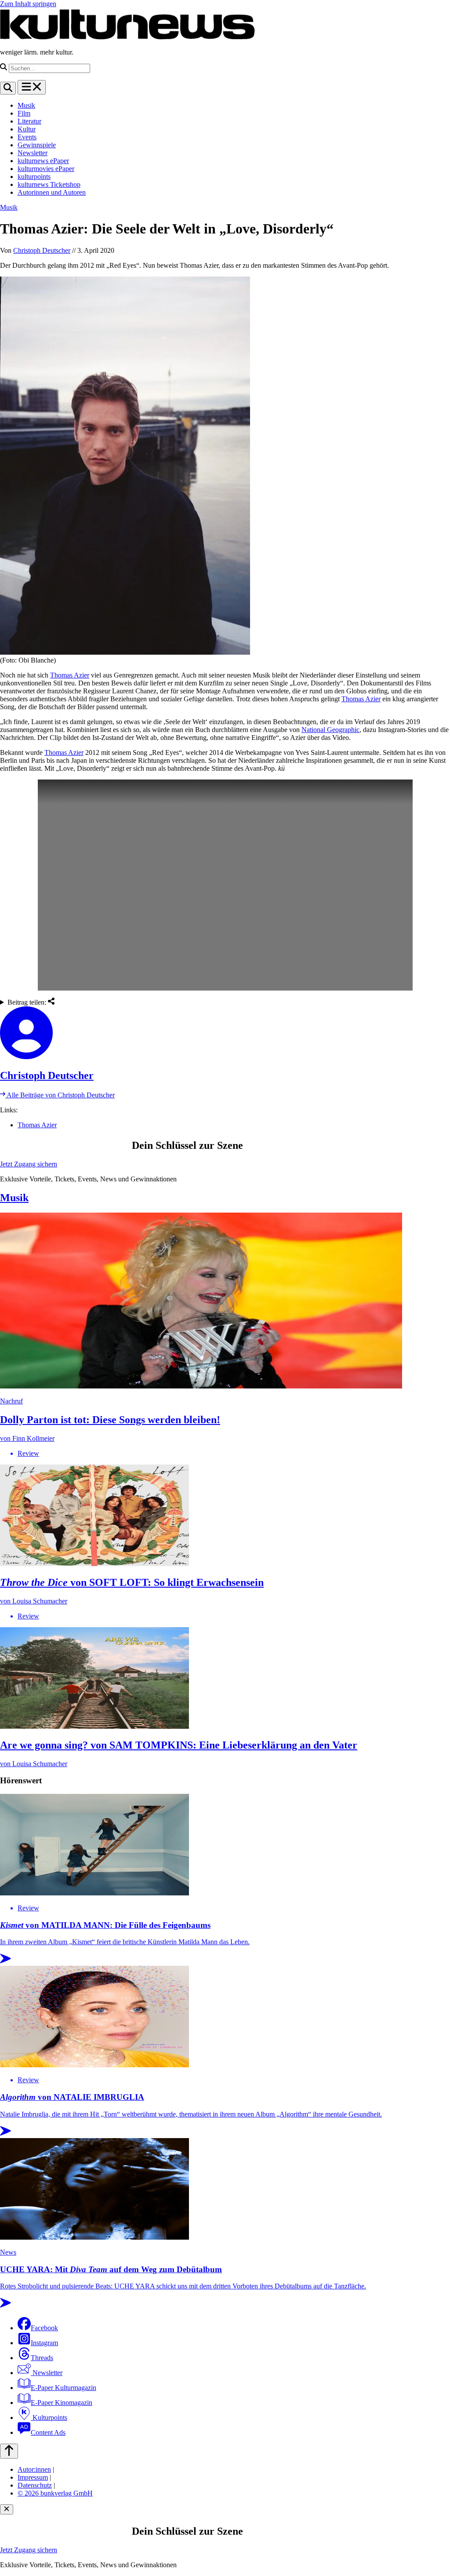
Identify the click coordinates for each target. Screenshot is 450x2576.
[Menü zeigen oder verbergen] (32, 87)
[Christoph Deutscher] (225, 1034)
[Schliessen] (7, 2509)
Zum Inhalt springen (28, 4)
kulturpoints (34, 177)
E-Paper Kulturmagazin (64, 2388)
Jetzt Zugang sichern (29, 1164)
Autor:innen (34, 2469)
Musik (26, 105)
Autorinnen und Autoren (52, 192)
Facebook (44, 2328)
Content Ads (48, 2432)
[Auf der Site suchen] (8, 88)
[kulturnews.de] (127, 37)
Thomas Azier (70, 675)
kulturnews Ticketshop (49, 184)
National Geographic (330, 730)
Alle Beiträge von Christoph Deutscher (60, 1095)
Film (24, 113)
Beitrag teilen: (28, 1002)
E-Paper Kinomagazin (62, 2403)
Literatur (29, 121)
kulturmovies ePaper (46, 169)
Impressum (33, 2477)
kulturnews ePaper (43, 161)
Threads (42, 2358)
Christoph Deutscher (42, 250)
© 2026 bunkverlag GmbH (55, 2493)
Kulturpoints (49, 2418)
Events (27, 137)
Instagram (44, 2343)
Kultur (27, 129)
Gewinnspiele (37, 145)
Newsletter (33, 153)
